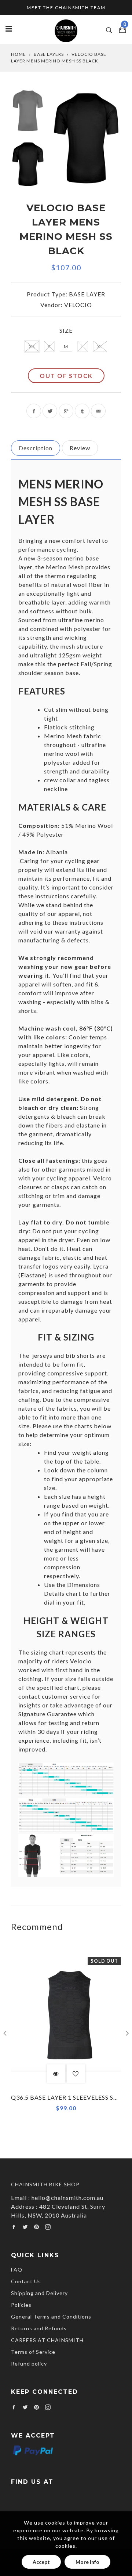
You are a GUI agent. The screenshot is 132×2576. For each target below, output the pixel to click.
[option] (87, 138)
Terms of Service (33, 2352)
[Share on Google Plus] (66, 411)
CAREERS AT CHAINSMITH (47, 2340)
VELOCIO (78, 305)
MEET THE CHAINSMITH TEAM (66, 8)
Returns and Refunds (39, 2328)
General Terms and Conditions (51, 2317)
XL (100, 347)
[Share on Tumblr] (82, 411)
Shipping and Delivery (39, 2293)
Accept (41, 2562)
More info (87, 2562)
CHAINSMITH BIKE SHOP (45, 2184)
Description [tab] (36, 448)
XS (32, 347)
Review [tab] (80, 448)
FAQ (17, 2270)
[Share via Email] (98, 411)
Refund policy (29, 2364)
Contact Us (26, 2281)
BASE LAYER (87, 294)
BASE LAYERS (49, 54)
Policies (21, 2305)
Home (19, 54)
